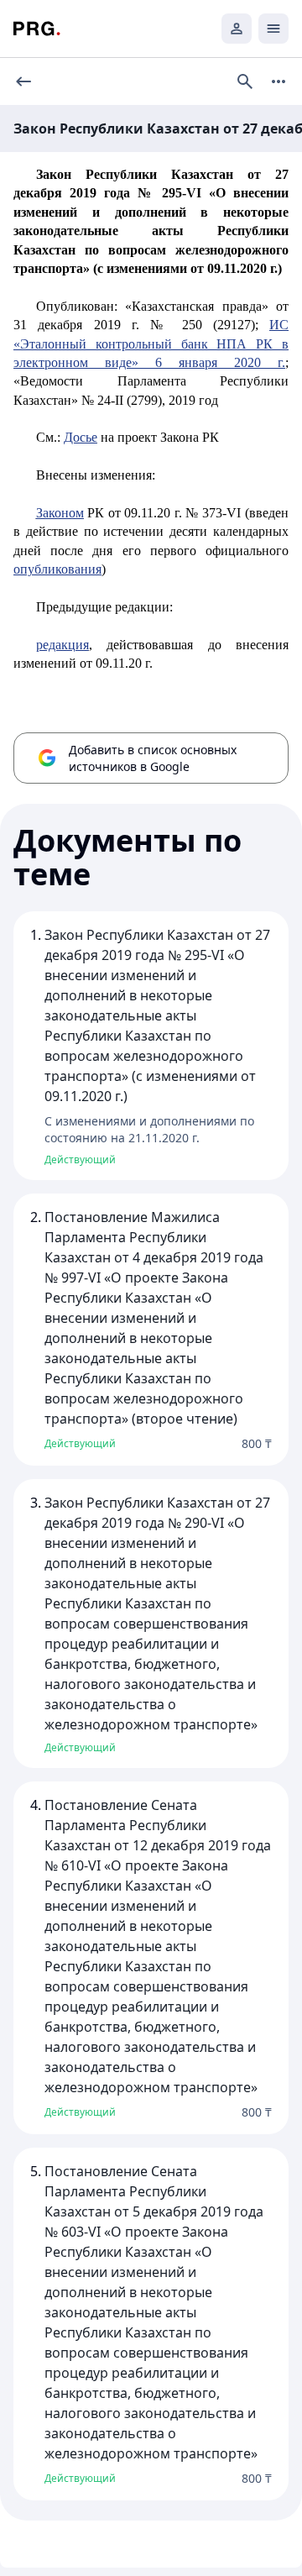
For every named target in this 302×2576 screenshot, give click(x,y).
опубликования (57, 569)
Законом (60, 513)
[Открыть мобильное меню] (273, 29)
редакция (62, 645)
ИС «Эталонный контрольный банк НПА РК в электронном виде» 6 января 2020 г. (151, 344)
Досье (81, 437)
